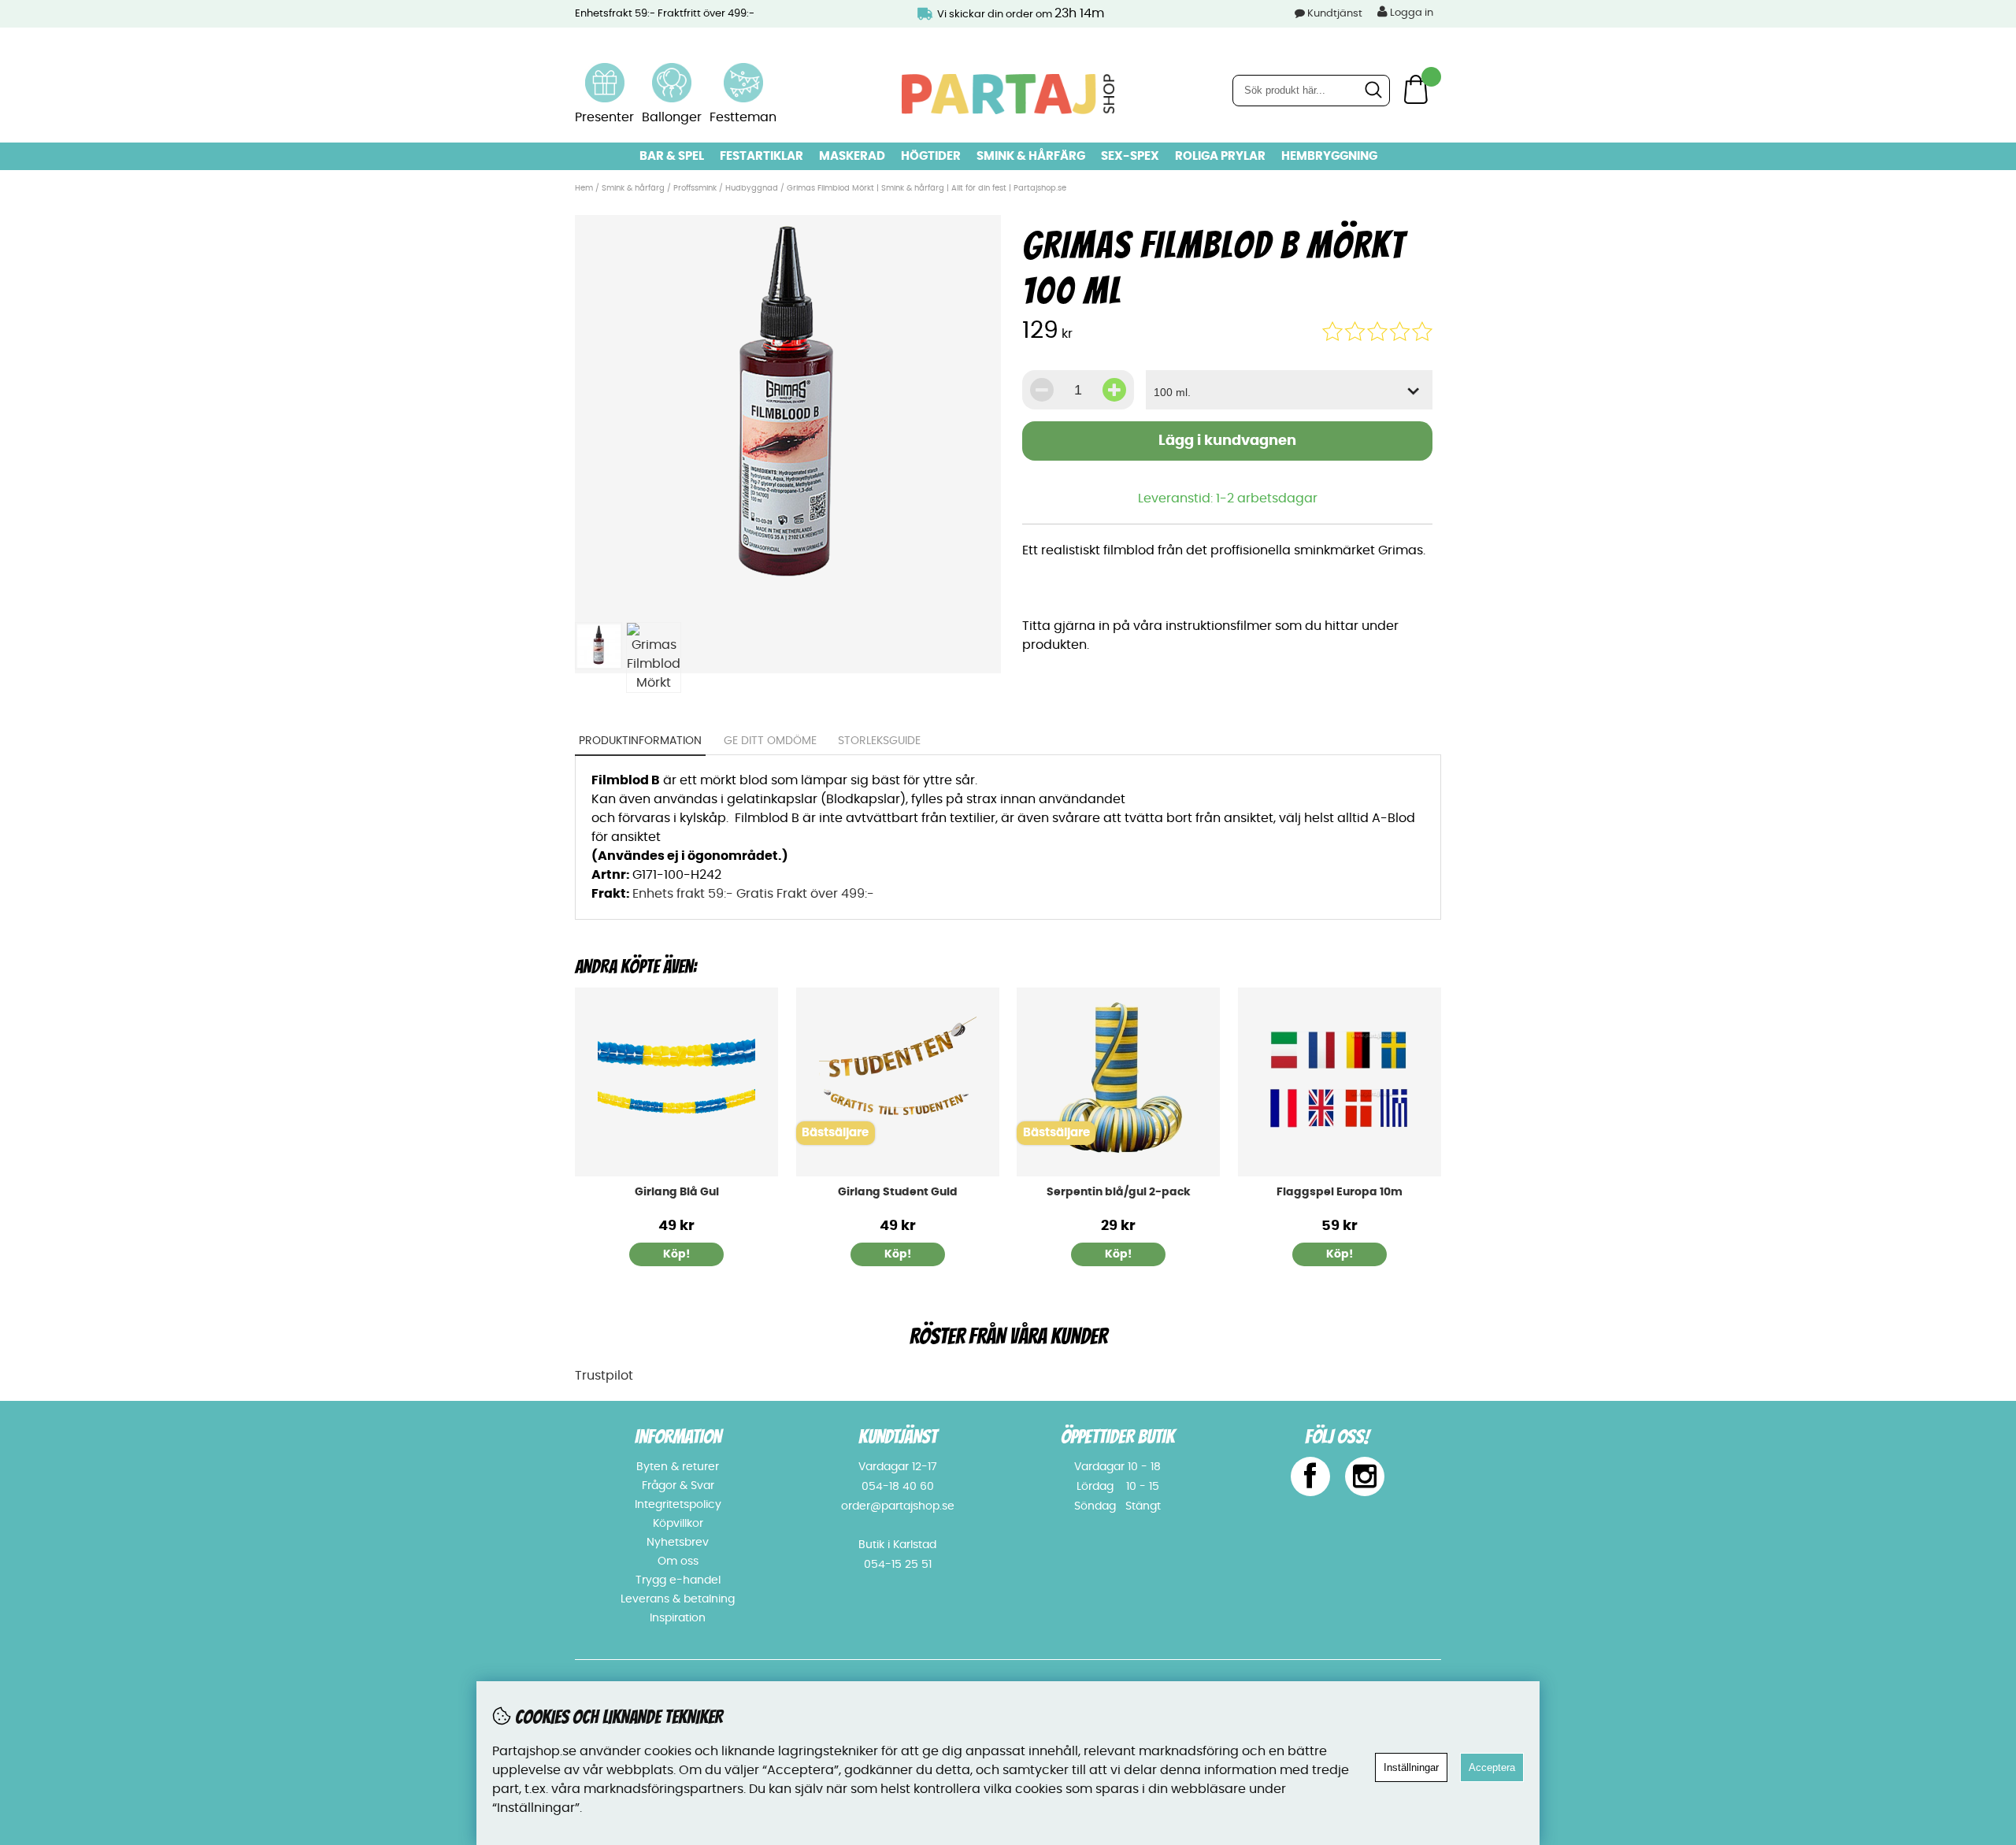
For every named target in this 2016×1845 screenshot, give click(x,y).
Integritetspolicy (678, 1505)
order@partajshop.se (898, 1506)
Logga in (1410, 13)
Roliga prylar (1220, 156)
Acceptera (1492, 1767)
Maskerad (852, 156)
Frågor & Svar (678, 1486)
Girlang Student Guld (898, 1192)
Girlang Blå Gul (677, 1192)
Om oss (678, 1562)
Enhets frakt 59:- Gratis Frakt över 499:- (753, 894)
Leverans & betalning (678, 1599)
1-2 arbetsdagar (1267, 498)
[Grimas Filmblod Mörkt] (787, 605)
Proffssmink (695, 188)
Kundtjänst (1335, 14)
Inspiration (678, 1618)
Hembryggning (1329, 156)
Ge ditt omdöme (770, 741)
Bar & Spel (672, 156)
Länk (605, 72)
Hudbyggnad (752, 188)
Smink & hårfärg (1031, 156)
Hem (584, 188)
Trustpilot (604, 1376)
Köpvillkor (678, 1524)
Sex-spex (1130, 156)
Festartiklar (762, 156)
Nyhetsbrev (678, 1543)
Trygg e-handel (678, 1580)
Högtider (931, 156)
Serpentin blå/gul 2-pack (1119, 1192)
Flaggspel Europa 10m (1340, 1192)
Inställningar (1411, 1767)
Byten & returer (678, 1467)
